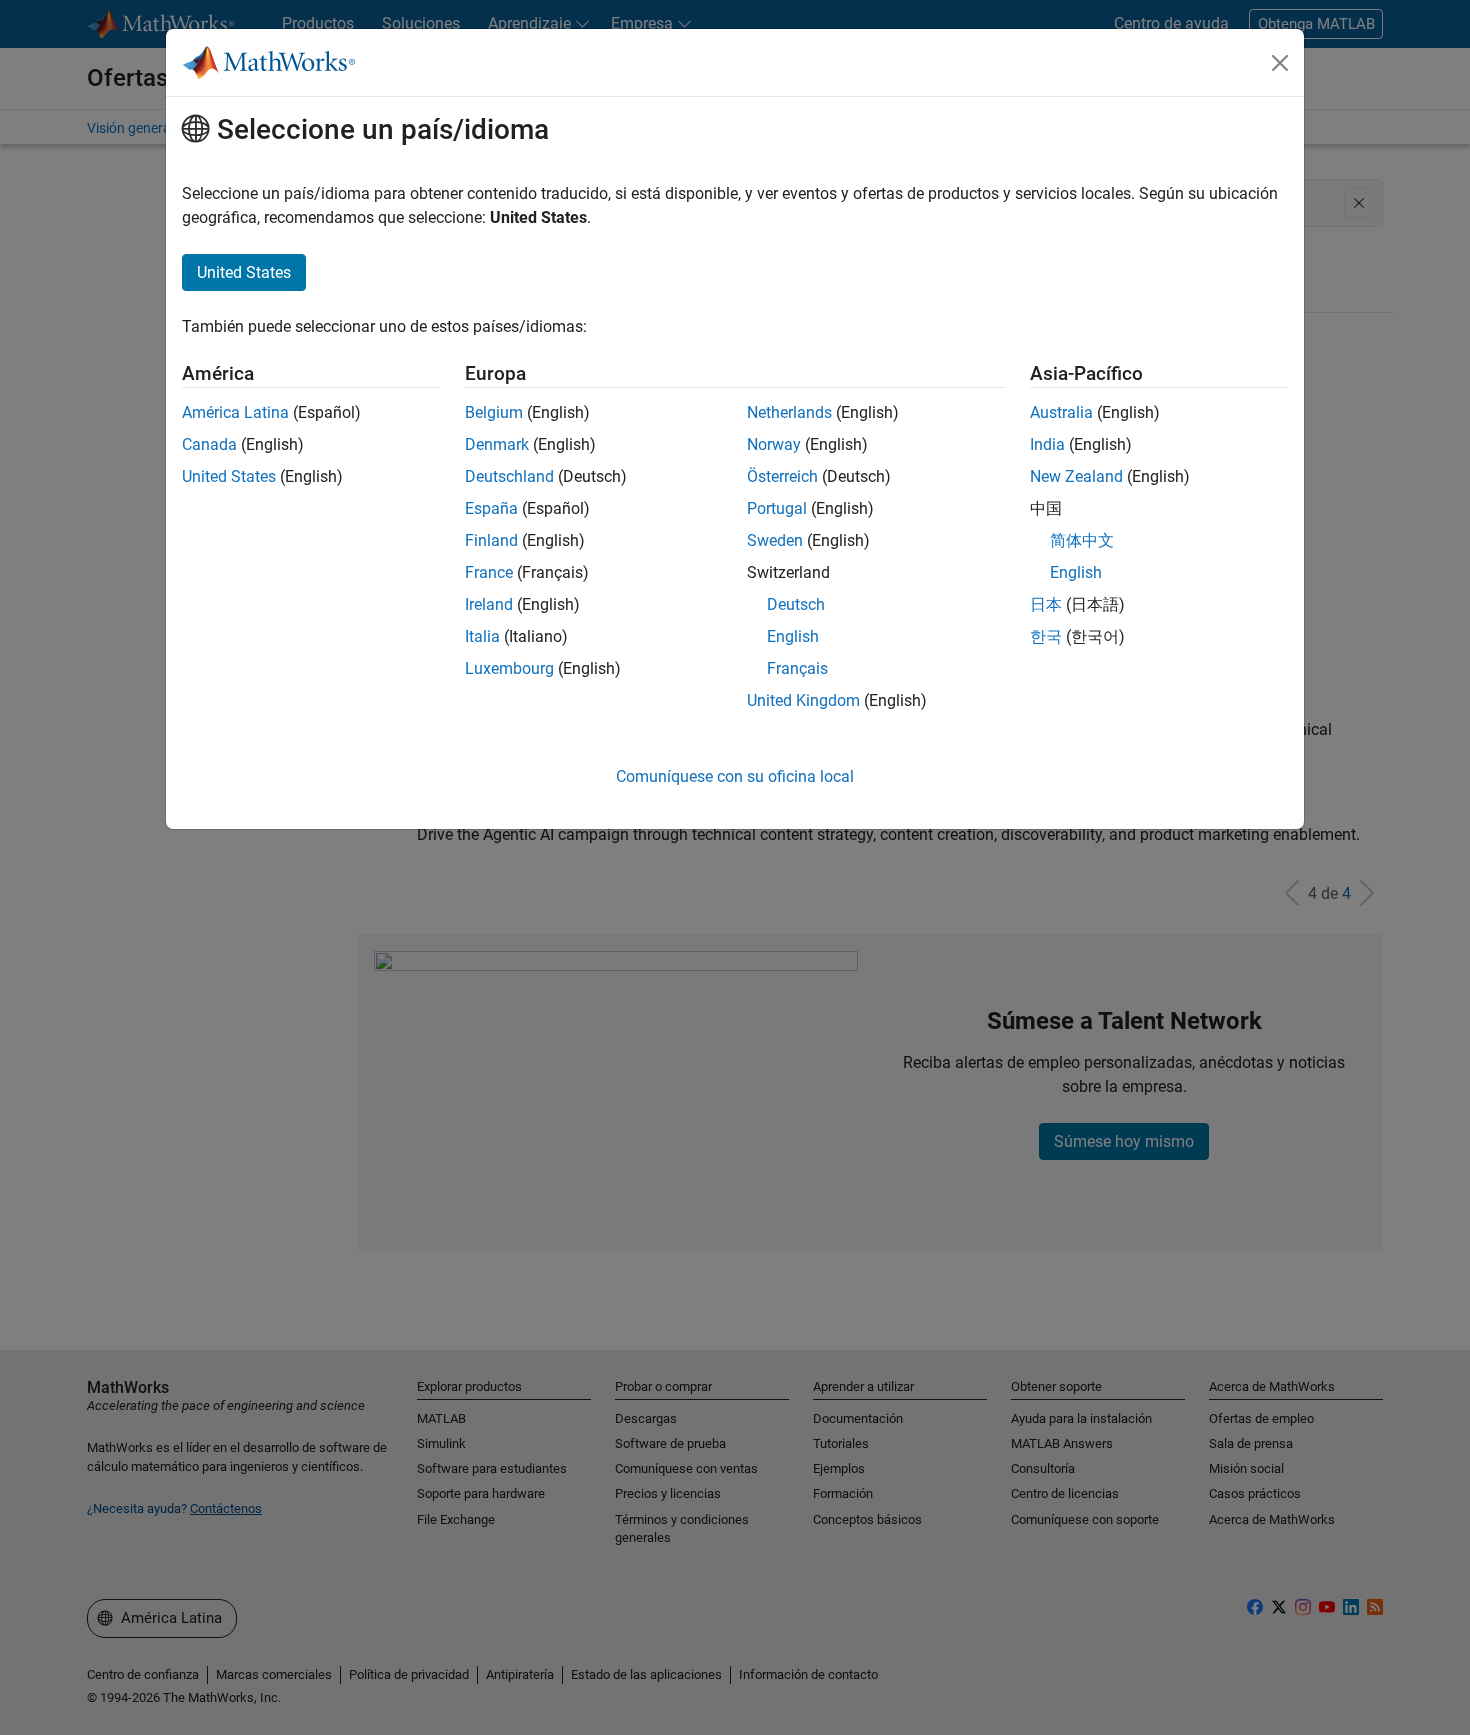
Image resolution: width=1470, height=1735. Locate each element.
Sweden (775, 540)
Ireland (489, 604)
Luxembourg (509, 668)
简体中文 (1082, 540)
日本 (1046, 604)
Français (797, 668)
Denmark (497, 444)
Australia (1061, 412)
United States (229, 476)
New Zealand (1076, 476)
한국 (1046, 636)
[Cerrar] (1280, 63)
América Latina (235, 412)
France (489, 572)
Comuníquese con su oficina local (735, 776)
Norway (774, 444)
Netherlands (789, 412)
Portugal (777, 508)
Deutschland (509, 476)
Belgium (494, 412)
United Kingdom (803, 700)
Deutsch (796, 604)
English (793, 636)
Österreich (782, 476)
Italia (482, 636)
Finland (491, 540)
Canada (209, 444)
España (491, 508)
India (1047, 444)
